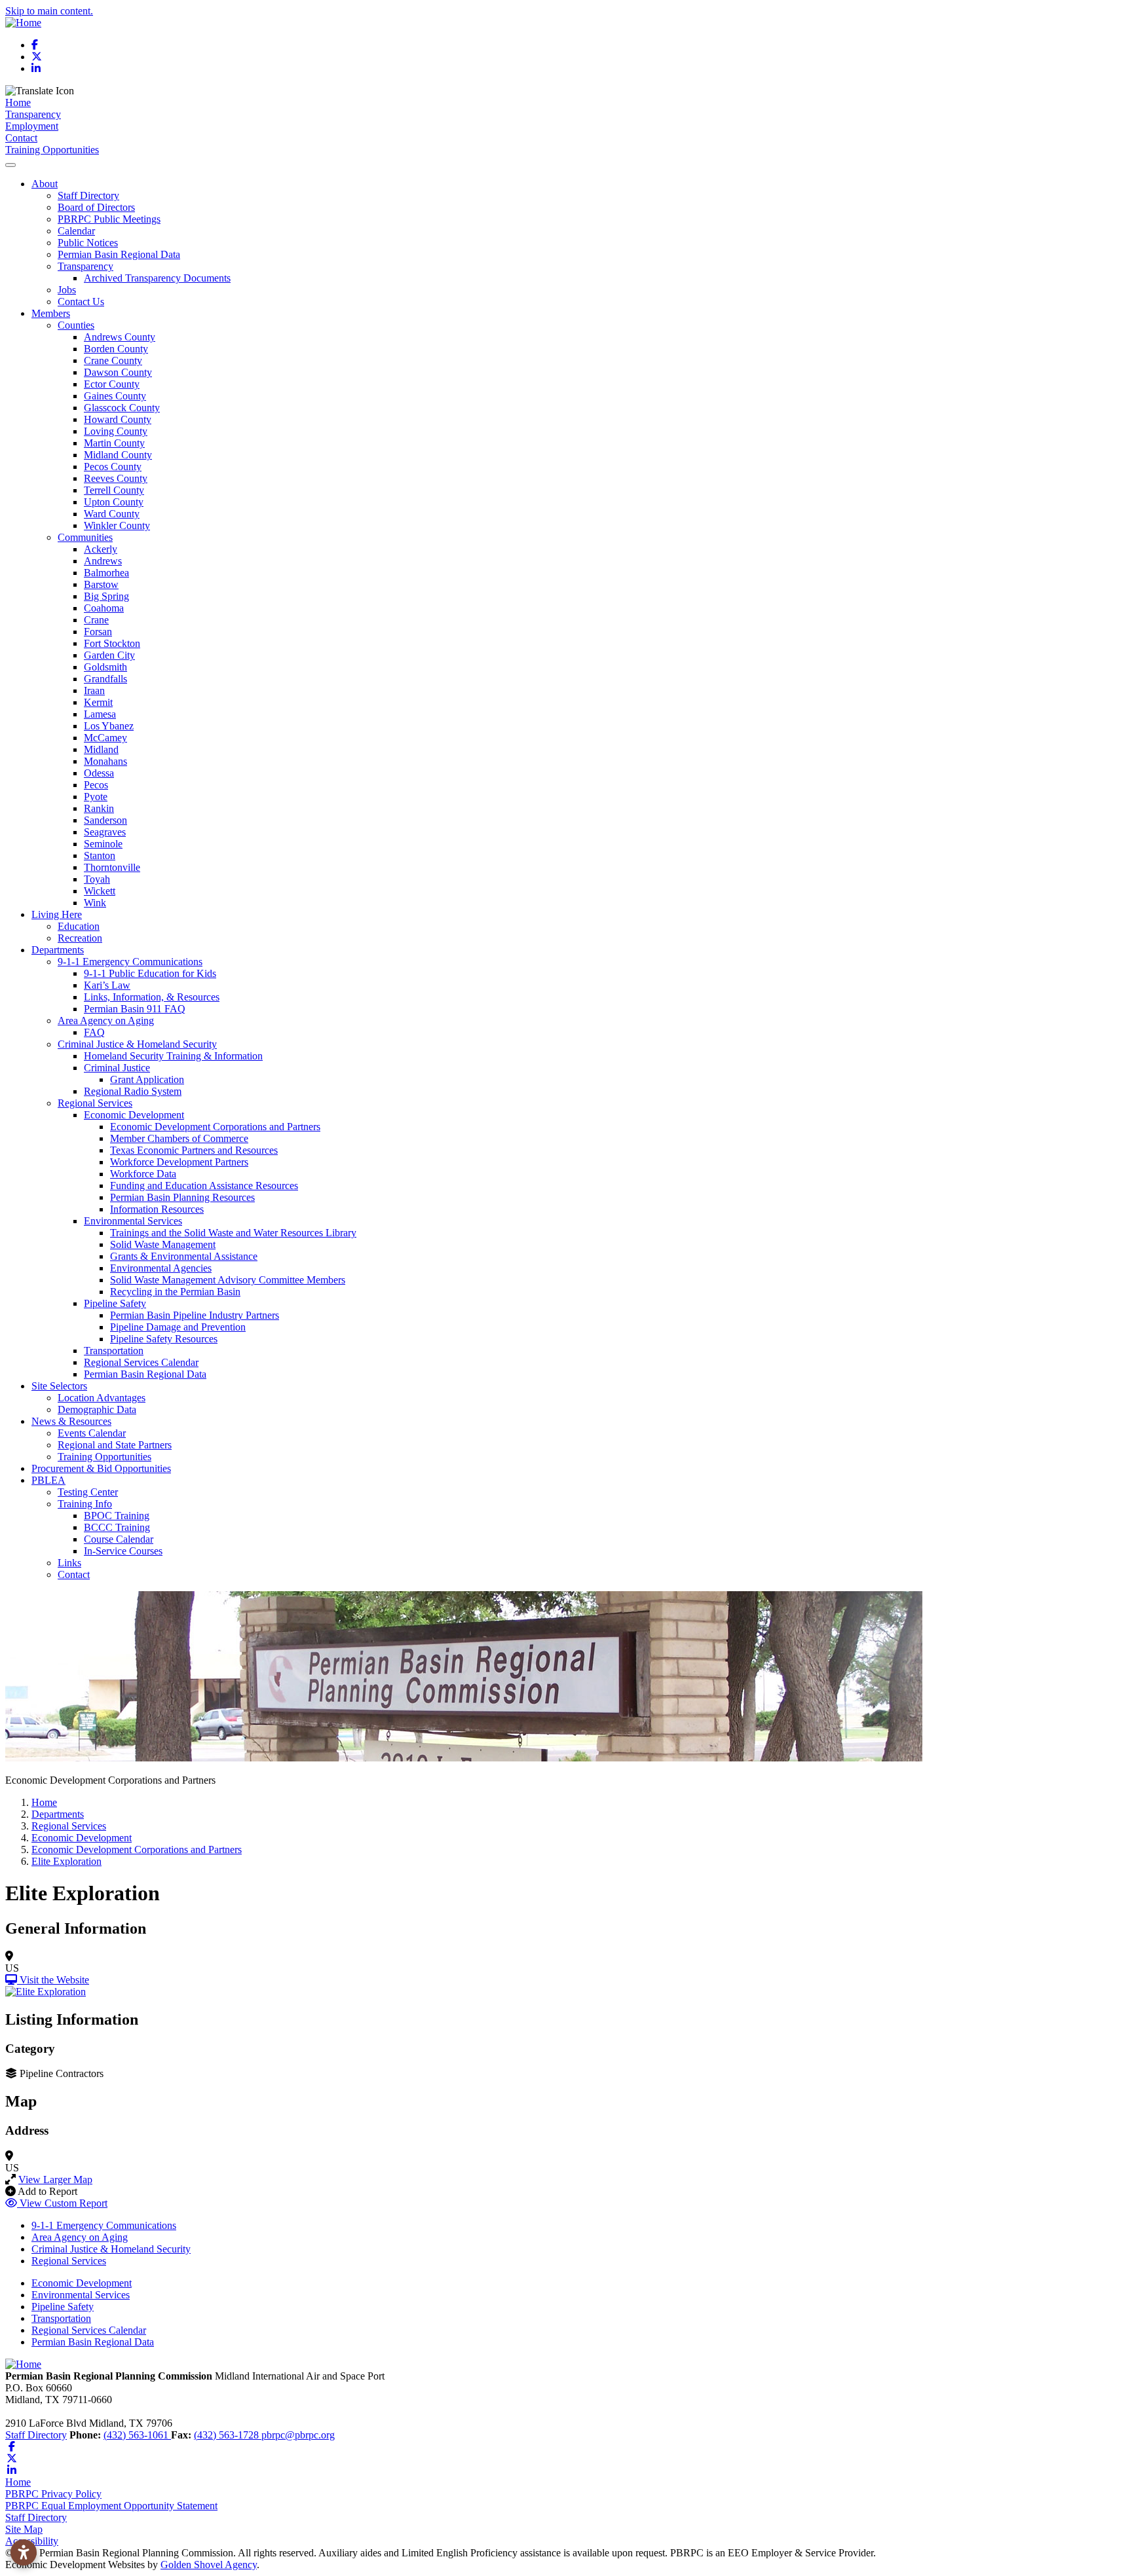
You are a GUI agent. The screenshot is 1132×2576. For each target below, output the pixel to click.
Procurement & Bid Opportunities (101, 1468)
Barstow (101, 584)
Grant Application (147, 1079)
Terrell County (114, 490)
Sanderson (105, 820)
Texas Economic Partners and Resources (194, 1150)
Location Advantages (102, 1398)
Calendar (76, 231)
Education (79, 926)
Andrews (103, 561)
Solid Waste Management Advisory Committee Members (228, 1280)
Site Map (24, 2529)
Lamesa (100, 714)
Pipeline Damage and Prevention (178, 1327)
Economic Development (82, 2283)
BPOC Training (117, 1516)
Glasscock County (122, 408)
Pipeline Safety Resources (164, 1339)
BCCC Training (117, 1527)
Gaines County (115, 396)
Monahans (105, 761)
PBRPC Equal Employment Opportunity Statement (111, 2506)
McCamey (105, 738)
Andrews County (120, 337)
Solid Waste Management (163, 1244)
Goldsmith (105, 667)
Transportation (114, 1351)
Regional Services (69, 2261)
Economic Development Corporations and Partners (215, 1127)
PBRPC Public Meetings (109, 219)
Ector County (112, 384)
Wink (95, 903)
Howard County (118, 419)
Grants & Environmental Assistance (184, 1256)
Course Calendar (119, 1539)
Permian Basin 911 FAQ (135, 1009)
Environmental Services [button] (133, 1221)
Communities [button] (85, 537)
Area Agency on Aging (80, 2237)
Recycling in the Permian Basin (175, 1292)
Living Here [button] (57, 914)
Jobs (67, 290)
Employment (32, 126)
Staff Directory (88, 195)
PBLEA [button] (48, 1480)
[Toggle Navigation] (10, 165)
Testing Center (88, 1492)
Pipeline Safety (63, 2307)
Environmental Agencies (161, 1268)
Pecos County (113, 467)
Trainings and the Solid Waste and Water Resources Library (233, 1233)
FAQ (94, 1032)
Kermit (98, 702)
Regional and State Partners (115, 1445)
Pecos (96, 785)
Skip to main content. (49, 11)
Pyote (96, 797)
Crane (96, 620)
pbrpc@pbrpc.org (298, 2435)
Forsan (98, 632)
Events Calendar (92, 1433)
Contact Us (81, 302)
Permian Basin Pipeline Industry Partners (195, 1315)
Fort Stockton (112, 643)
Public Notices (88, 243)
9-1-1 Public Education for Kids (150, 973)
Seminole (103, 844)
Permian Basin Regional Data (119, 254)
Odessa (99, 773)
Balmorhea (106, 573)
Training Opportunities (52, 150)
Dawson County (118, 372)
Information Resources (157, 1209)
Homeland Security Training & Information (173, 1056)
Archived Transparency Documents (157, 278)
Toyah (97, 879)
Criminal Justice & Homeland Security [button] (137, 1044)
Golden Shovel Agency (209, 2565)
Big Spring (106, 596)
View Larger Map (55, 2180)
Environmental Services (81, 2295)
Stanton (100, 856)
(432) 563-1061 (137, 2435)
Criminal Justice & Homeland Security (111, 2249)
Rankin (99, 808)
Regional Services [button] (95, 1103)
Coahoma (104, 608)
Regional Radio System (133, 1091)
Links (69, 1563)
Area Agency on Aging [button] (106, 1021)
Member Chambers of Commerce (179, 1138)
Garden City (109, 655)
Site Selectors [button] (59, 1386)
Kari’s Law (107, 985)
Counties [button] (76, 325)
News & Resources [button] (71, 1421)
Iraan (94, 690)
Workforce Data (143, 1174)
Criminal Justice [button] (117, 1068)
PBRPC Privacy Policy (53, 2494)
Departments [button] (58, 950)
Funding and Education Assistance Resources (204, 1186)
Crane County (113, 360)
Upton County (114, 502)
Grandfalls (105, 679)
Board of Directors (96, 207)
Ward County (112, 514)
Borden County (116, 349)
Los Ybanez (109, 726)
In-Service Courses (123, 1551)
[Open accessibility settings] (24, 2552)
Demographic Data (97, 1409)
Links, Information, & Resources (152, 997)
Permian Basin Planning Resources (182, 1197)
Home (18, 102)
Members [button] (51, 313)
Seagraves (105, 832)
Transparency (33, 114)
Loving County (116, 431)
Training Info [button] (85, 1504)
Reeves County (116, 478)
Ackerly (101, 549)
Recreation (80, 938)
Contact (21, 138)
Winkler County (117, 525)
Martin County (114, 443)
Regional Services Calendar (141, 1362)
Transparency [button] (85, 266)
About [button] (45, 184)
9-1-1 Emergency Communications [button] (130, 962)
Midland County (118, 455)
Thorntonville (112, 867)
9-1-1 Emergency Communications (104, 2225)
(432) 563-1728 (228, 2435)
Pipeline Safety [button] (115, 1303)
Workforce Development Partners (179, 1162)
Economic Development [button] (134, 1115)
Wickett (100, 891)
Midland (101, 749)
